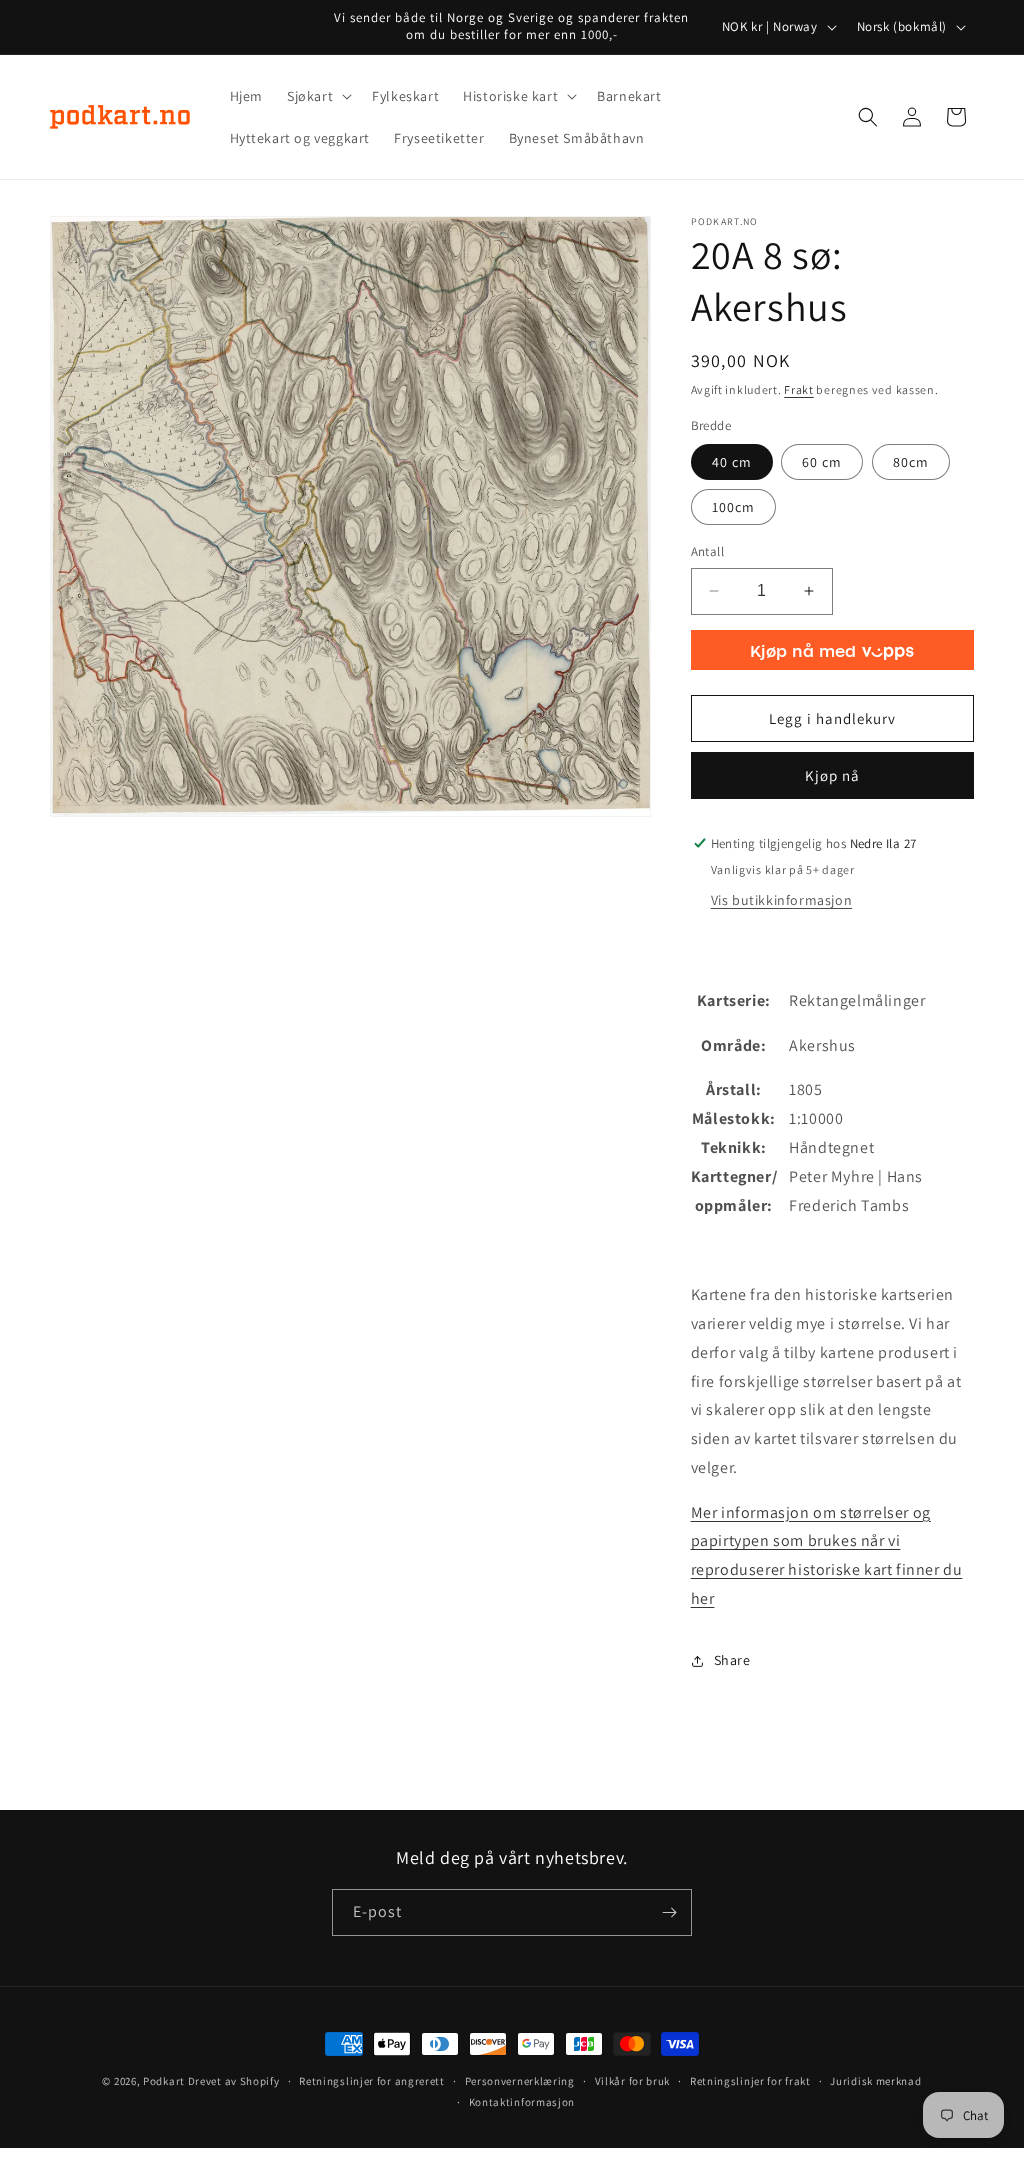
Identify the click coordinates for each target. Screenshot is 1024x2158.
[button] (317, 96)
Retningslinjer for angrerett (372, 2081)
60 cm (822, 462)
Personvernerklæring (520, 2081)
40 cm (732, 462)
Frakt (799, 389)
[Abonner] (669, 1912)
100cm (733, 507)
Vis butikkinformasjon (782, 900)
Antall (707, 551)
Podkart (164, 2081)
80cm (911, 462)
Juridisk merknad (875, 2081)
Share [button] (732, 1660)
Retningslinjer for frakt (750, 2081)
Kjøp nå (832, 775)
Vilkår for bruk (633, 2081)
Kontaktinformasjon (522, 2102)
